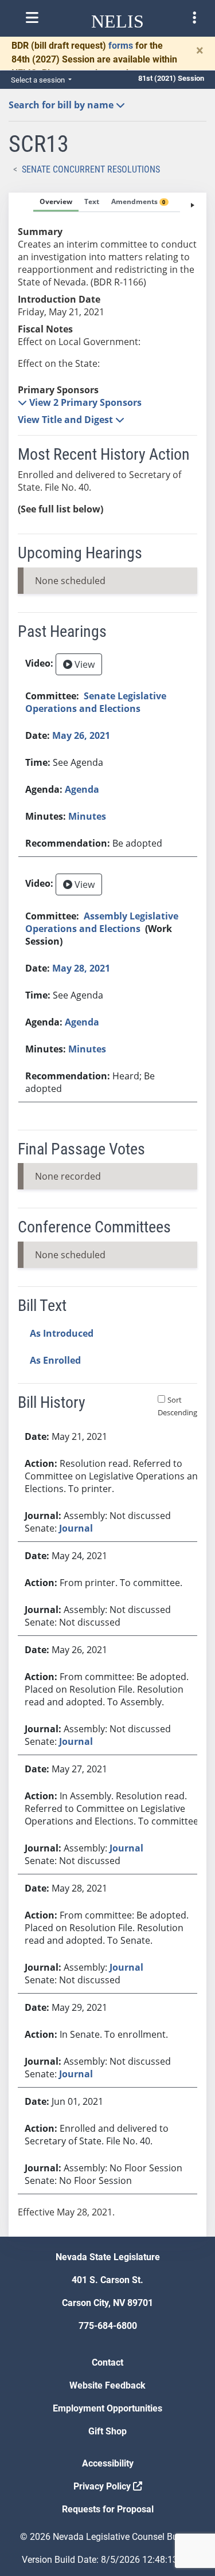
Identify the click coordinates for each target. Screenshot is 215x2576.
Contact (107, 2362)
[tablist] (107, 1215)
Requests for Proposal (108, 2509)
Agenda (82, 789)
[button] (80, 402)
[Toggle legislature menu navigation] (194, 18)
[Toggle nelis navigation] (32, 18)
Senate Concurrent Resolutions (91, 169)
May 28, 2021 (81, 968)
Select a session (39, 80)
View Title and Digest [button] (67, 420)
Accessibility (108, 2463)
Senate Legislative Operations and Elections (96, 702)
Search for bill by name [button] (62, 105)
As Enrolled (55, 1360)
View (83, 664)
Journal (76, 1528)
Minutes (87, 816)
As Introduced (62, 1333)
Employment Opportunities (107, 2408)
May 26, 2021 (81, 735)
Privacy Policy (103, 2486)
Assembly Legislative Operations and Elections (102, 922)
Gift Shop (107, 2431)
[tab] (56, 202)
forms (121, 46)
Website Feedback (107, 2385)
